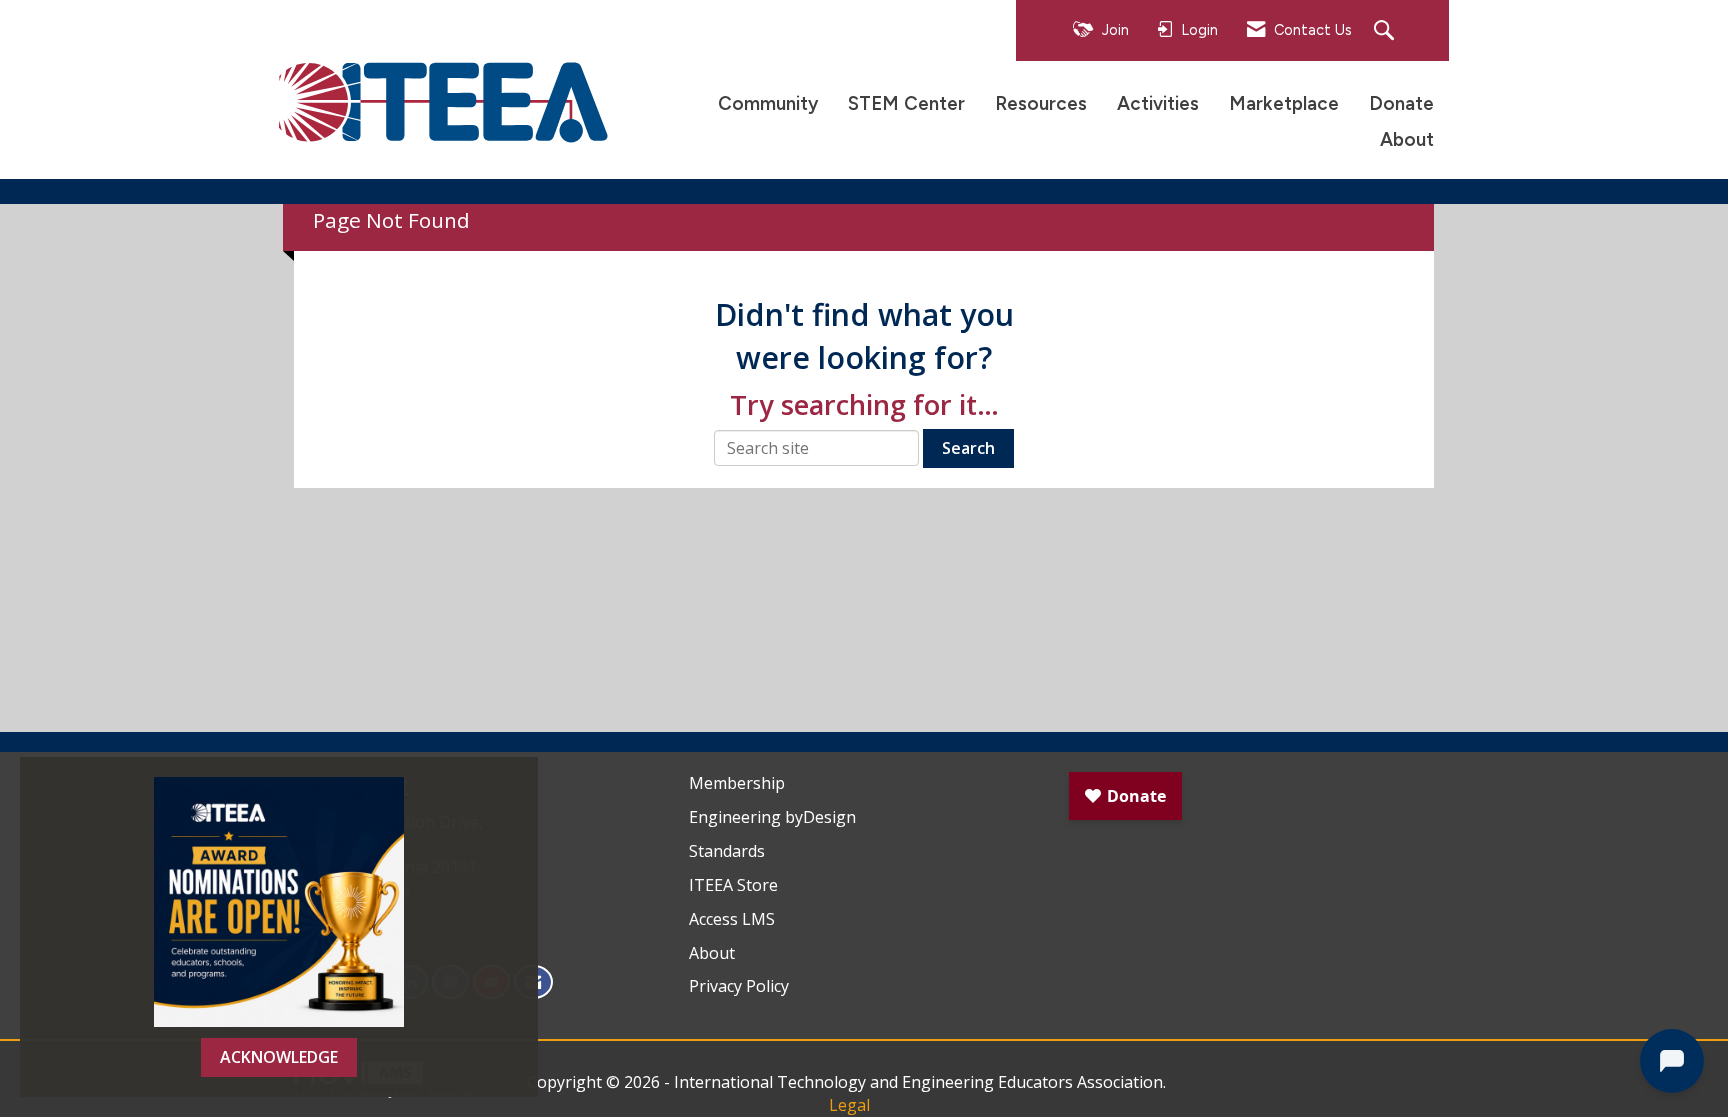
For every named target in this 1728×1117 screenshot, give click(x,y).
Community (768, 103)
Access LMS (732, 919)
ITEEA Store (733, 885)
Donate (1401, 103)
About (1407, 139)
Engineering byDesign (772, 817)
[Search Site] (1386, 31)
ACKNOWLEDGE (279, 1057)
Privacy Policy (739, 986)
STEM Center (906, 103)
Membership (737, 783)
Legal (849, 1105)
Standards (727, 851)
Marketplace (1284, 103)
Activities (1158, 103)
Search (968, 448)
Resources (1041, 103)
